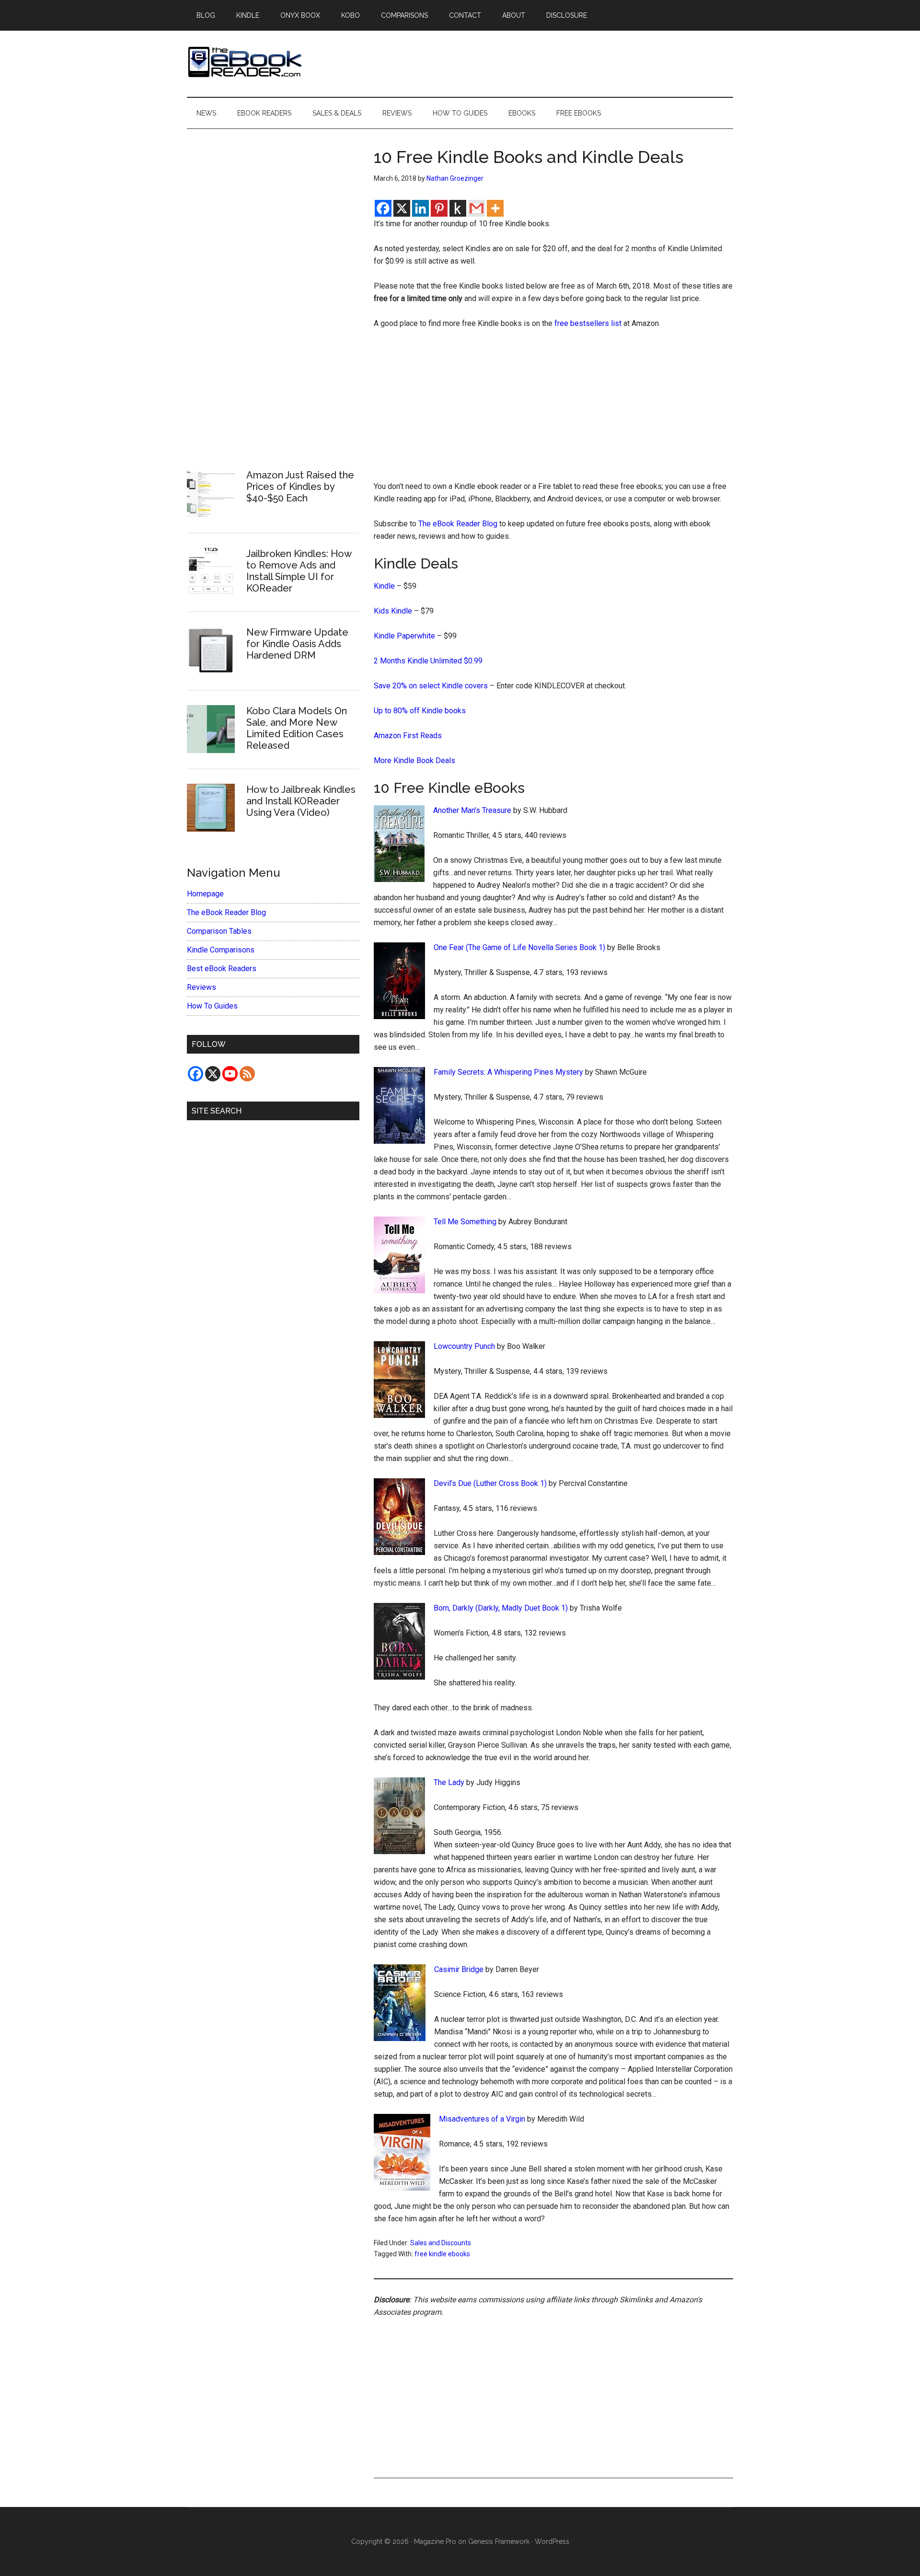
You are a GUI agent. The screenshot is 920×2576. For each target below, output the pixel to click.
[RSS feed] (247, 1074)
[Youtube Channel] (230, 1074)
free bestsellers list (588, 323)
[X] (402, 208)
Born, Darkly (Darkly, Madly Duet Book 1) (501, 1608)
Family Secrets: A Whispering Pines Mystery (508, 1072)
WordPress (552, 2541)
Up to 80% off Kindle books (420, 711)
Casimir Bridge (459, 1969)
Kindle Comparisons (221, 950)
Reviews (201, 987)
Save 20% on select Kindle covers (431, 686)
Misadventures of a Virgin (482, 2119)
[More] (495, 208)
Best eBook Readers (222, 969)
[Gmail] (477, 208)
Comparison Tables (219, 931)
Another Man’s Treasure (472, 810)
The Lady (449, 1782)
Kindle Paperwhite (404, 636)
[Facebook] (383, 208)
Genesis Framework (499, 2541)
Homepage (205, 894)
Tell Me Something (465, 1222)
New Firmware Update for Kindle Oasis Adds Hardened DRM (297, 644)
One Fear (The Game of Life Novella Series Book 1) (519, 947)
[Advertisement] (553, 409)
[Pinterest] (439, 208)
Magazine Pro (435, 2541)
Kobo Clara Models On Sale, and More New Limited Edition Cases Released (297, 728)
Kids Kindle (393, 611)
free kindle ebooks (442, 2254)
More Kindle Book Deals (414, 760)
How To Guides (212, 1006)
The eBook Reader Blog (458, 524)
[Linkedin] (420, 208)
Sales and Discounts (441, 2243)
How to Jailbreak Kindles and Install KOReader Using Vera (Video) (301, 801)
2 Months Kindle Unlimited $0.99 (428, 661)
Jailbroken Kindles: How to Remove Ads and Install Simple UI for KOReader (299, 571)
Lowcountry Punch (464, 1346)
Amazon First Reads (408, 736)
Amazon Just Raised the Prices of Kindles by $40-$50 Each (300, 487)
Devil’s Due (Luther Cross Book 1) (490, 1483)
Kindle (384, 586)
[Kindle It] (458, 208)
